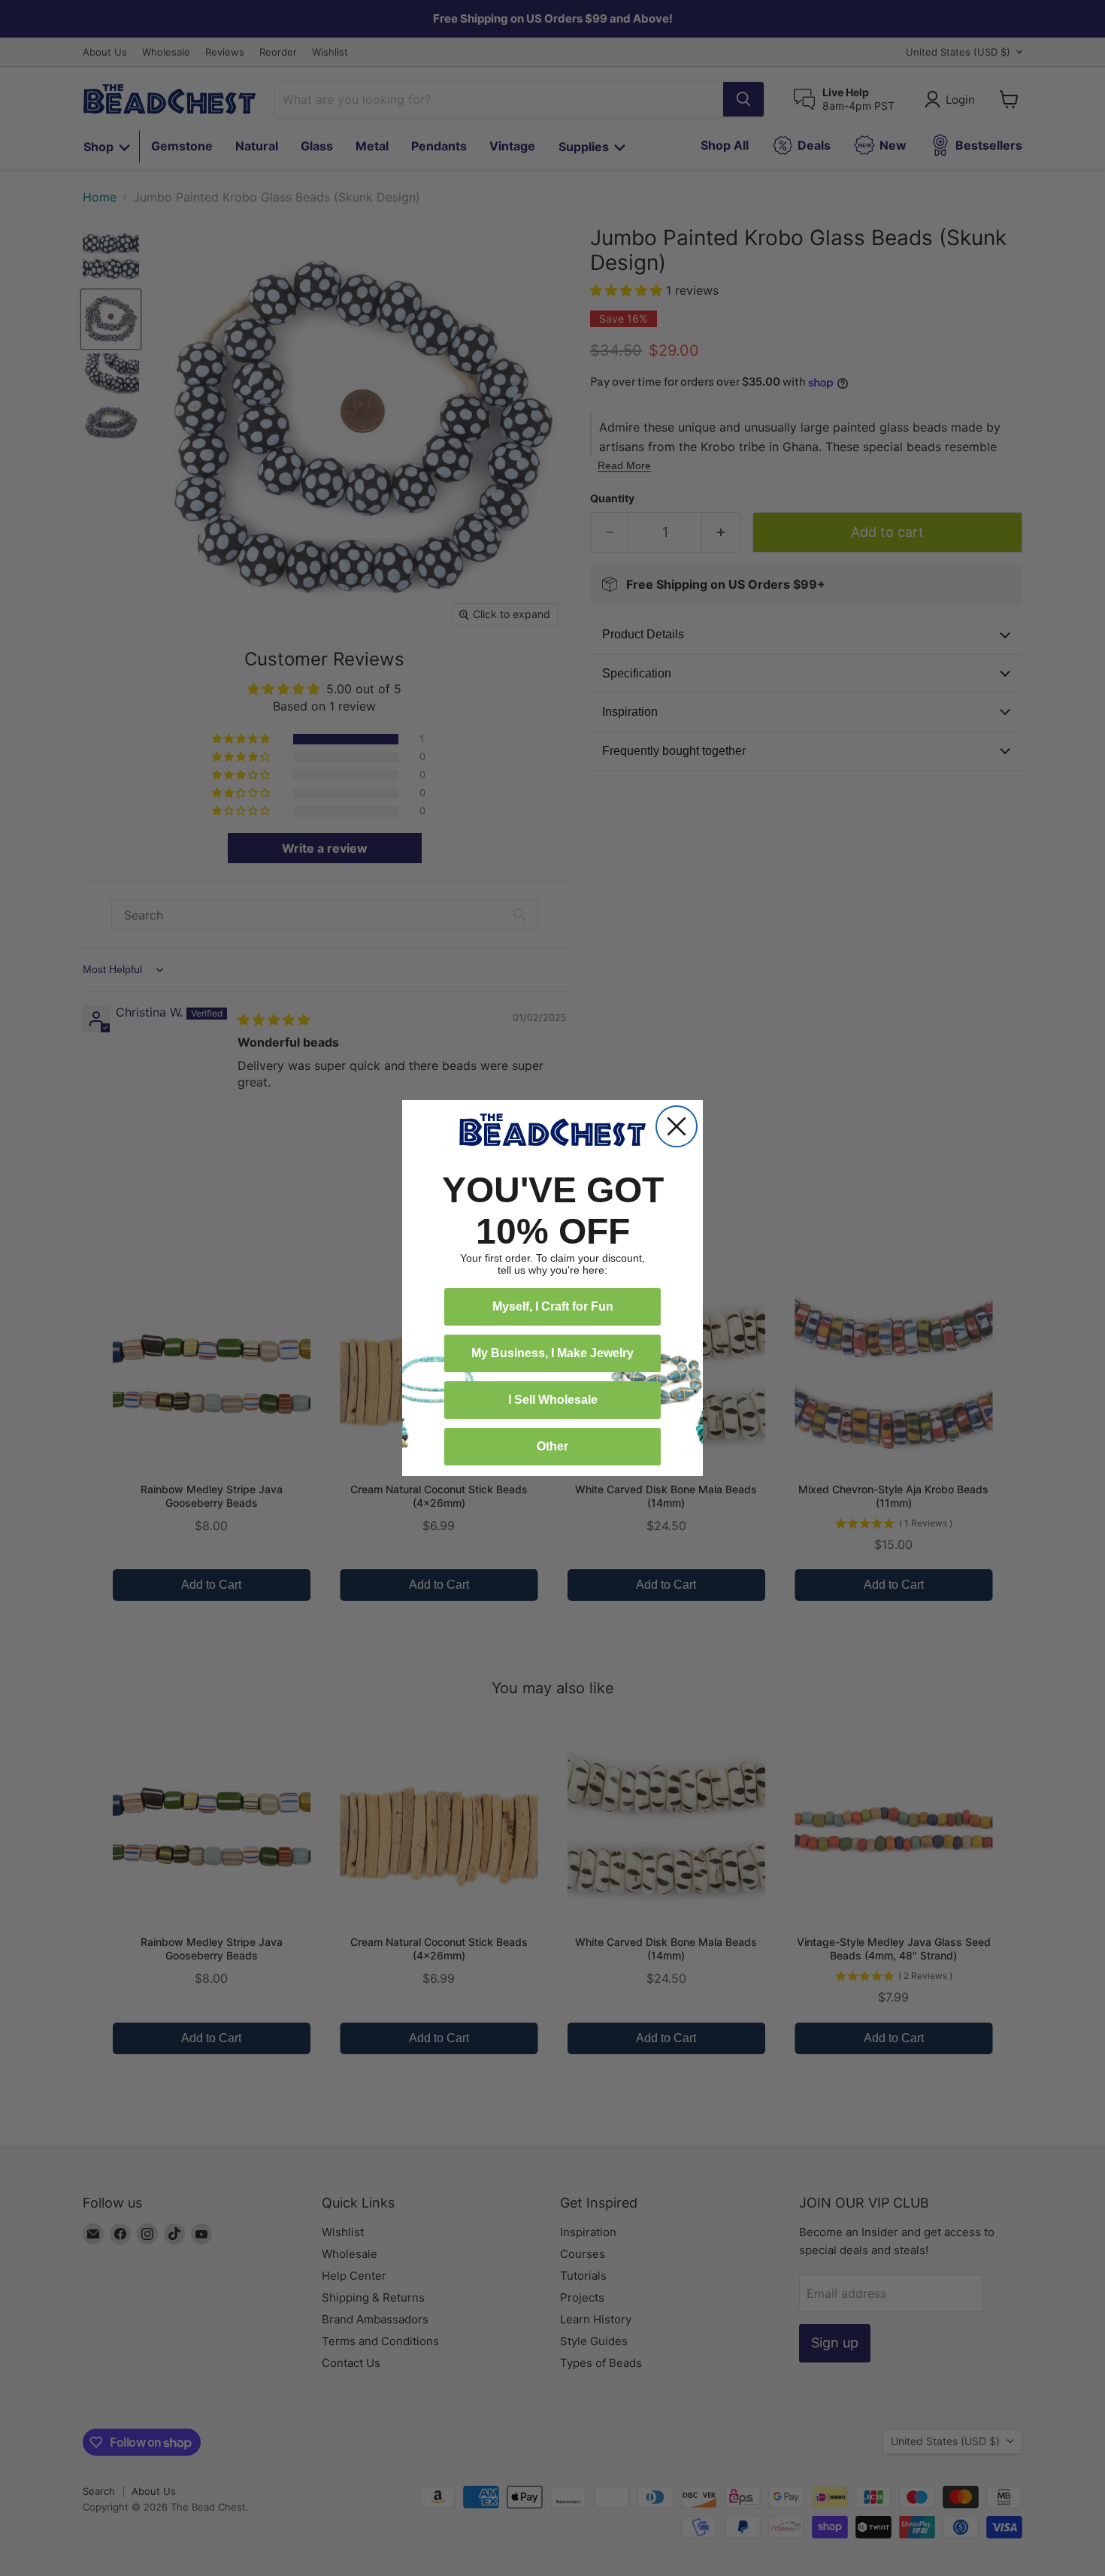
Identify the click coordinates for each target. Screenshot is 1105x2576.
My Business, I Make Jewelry (552, 1353)
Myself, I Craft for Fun (553, 1306)
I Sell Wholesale (553, 1400)
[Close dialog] (677, 1126)
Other (552, 1446)
